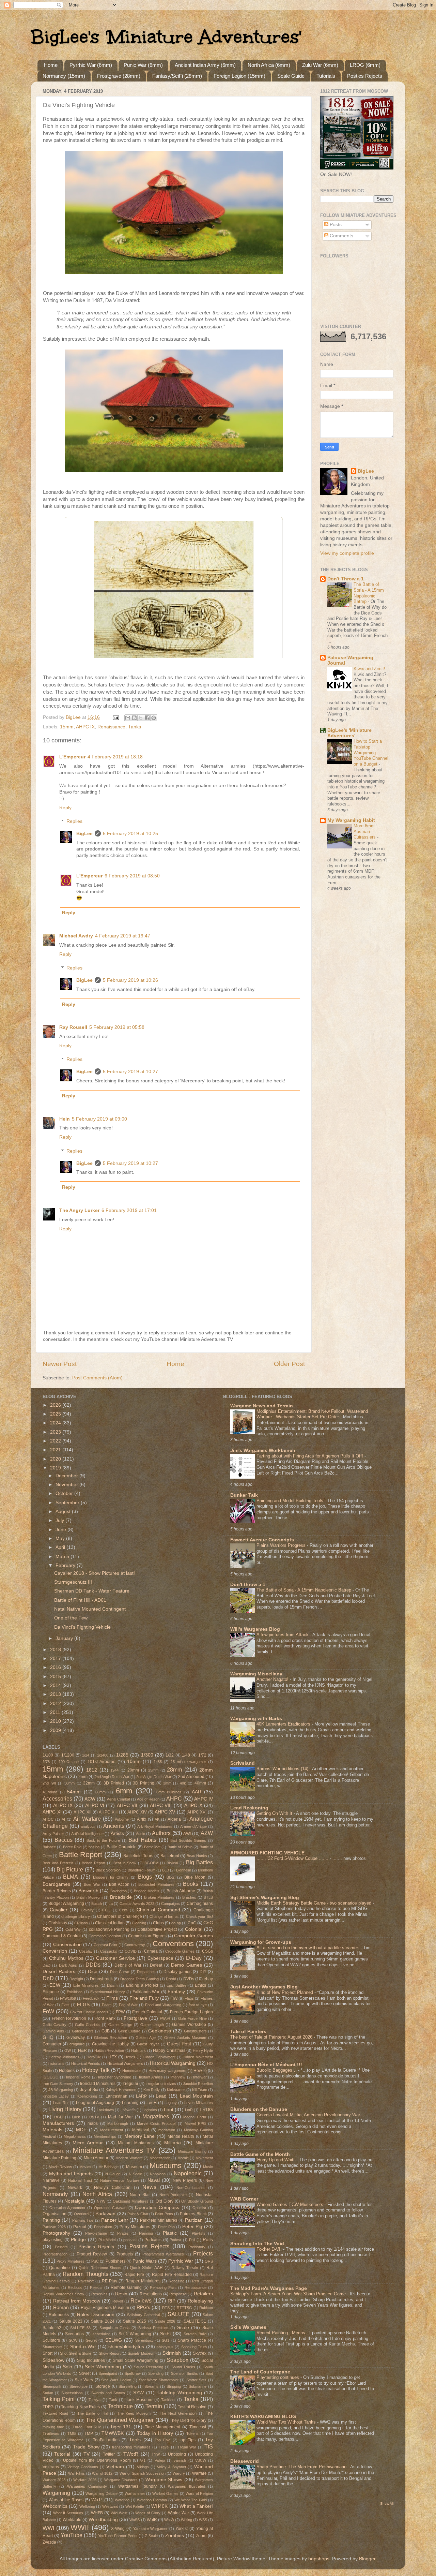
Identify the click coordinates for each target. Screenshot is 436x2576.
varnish (180, 2460)
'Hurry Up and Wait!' (277, 2160)
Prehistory (197, 2247)
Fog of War (128, 2005)
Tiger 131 (121, 2427)
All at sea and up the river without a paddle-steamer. (308, 1948)
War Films (76, 2473)
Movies (85, 2167)
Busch (97, 1904)
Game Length (152, 2025)
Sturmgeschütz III (73, 1582)
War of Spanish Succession (143, 2473)
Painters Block (193, 2214)
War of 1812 (102, 2473)
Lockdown (105, 2110)
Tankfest (168, 2400)
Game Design (120, 2025)
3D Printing (144, 1783)
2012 (56, 1704)
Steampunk (52, 2386)
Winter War (178, 2513)
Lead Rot (61, 2103)
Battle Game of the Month (260, 2154)
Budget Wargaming (66, 1904)
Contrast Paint (106, 1945)
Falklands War (146, 1992)
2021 (56, 1450)
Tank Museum (139, 2400)
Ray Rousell (73, 1027)
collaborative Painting (109, 1929)
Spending (156, 2373)
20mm (133, 1770)
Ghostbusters (195, 2031)
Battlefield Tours (138, 1856)
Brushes (189, 1897)
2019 (56, 1468)
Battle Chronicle (121, 1847)
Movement (204, 2158)
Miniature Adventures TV (114, 2150)
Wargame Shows (164, 2480)
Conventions (173, 1944)
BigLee (84, 834)
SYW (138, 2393)
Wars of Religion (199, 2493)
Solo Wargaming (103, 2367)
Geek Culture (129, 2031)
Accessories (57, 1798)
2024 (56, 1423)
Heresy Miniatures (64, 2057)
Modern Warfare (129, 2158)
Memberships (105, 2136)
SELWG (114, 2340)
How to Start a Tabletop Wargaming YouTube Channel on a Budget (371, 753)
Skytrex (200, 2353)
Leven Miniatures (199, 2103)
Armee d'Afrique (193, 1826)
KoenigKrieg (87, 2096)
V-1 (143, 2460)
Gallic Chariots (87, 2025)
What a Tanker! (196, 2506)
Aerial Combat (119, 1799)
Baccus (64, 1840)
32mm (89, 1783)
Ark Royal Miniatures (155, 1826)
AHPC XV (165, 1812)
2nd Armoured (191, 1777)
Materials (52, 2130)
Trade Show (86, 2447)
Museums (166, 2166)
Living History (65, 2109)
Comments (341, 236)
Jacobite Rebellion (198, 2084)
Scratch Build (195, 2334)
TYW (156, 2454)
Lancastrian (116, 2096)
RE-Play (110, 2281)
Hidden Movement (198, 2057)
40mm (200, 1783)
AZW (207, 1833)
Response (178, 2294)
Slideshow (53, 2360)
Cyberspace (160, 1958)
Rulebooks (59, 2315)
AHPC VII (127, 1805)
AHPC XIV (137, 1812)
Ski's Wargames (248, 2327)
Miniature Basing (192, 2151)
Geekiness (160, 2031)
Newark (75, 2188)
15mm (67, 727)
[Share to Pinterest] (154, 718)
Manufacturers (58, 2123)
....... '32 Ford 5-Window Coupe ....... (293, 1858)
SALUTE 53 (80, 2328)
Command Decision (105, 1936)
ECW (55, 1985)
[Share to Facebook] (147, 718)
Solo (67, 2367)
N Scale (136, 2174)
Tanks (135, 727)
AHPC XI (52, 1812)
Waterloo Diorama (152, 2500)
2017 (56, 1659)
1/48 (186, 1755)
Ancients (114, 1826)
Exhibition (75, 1992)
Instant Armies (151, 2077)
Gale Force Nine (192, 2018)
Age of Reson (148, 1799)
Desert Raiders (59, 1972)
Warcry (179, 2473)
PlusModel (107, 2240)
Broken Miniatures (159, 1897)
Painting (51, 2220)
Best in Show (125, 1863)
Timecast (198, 2427)
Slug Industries (91, 2360)
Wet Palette (135, 2506)
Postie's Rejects (96, 2247)
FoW (48, 2011)
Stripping (174, 2386)
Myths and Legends (71, 2174)
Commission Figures (147, 1936)
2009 (56, 1730)
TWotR (131, 2454)
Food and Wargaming (163, 2005)
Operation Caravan (110, 2208)
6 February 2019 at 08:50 (132, 876)
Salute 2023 (71, 2321)
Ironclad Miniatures (98, 2084)
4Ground (50, 1792)
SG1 (166, 2340)
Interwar (200, 2077)
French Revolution (69, 2018)
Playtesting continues (278, 2377)
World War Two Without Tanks (287, 2422)
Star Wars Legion (116, 2380)
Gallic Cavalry (54, 2025)
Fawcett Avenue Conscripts (262, 1540)
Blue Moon (195, 1877)
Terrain (154, 2406)
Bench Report (94, 1863)
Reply (65, 808)
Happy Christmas (169, 2051)
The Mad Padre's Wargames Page (269, 2288)
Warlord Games (166, 2493)
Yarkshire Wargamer (151, 2529)
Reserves (99, 2294)
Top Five (162, 2440)
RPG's (143, 2307)
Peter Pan (166, 2227)
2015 (56, 1677)
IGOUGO (51, 2077)
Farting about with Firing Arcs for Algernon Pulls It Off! (310, 1456)
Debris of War (128, 1965)
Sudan (48, 2393)
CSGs (207, 1951)
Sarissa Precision (153, 2328)
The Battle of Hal (93, 2413)
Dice (93, 1972)
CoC (192, 1923)
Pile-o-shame (96, 2233)
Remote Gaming (126, 2288)
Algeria (174, 1819)
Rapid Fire (134, 2275)
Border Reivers (57, 1891)
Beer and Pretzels (58, 1863)
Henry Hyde (203, 2051)
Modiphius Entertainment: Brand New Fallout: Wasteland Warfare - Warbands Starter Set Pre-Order (312, 1414)
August (64, 1512)
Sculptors (51, 2340)
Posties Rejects (365, 76)
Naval (154, 2180)
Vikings (143, 2467)
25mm (153, 1770)
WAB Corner (244, 2199)
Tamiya (95, 2400)
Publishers (115, 2261)
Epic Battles (177, 1985)
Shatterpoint (52, 2347)
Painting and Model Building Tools (291, 1501)
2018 (56, 1650)
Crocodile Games (180, 1951)
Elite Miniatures (86, 1985)
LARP (141, 2096)
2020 (56, 1459)
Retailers (203, 2294)
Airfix (142, 1819)
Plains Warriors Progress (282, 1545)
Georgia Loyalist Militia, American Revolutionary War (309, 2115)
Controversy (135, 1945)
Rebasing (176, 2281)
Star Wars (84, 2380)
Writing (186, 2520)
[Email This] (128, 718)
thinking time (53, 2427)
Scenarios (74, 2334)
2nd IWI (49, 1783)
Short (48, 2353)
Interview (178, 2077)
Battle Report (81, 1855)
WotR (152, 2520)
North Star (140, 2195)
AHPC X (193, 1805)
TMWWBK (113, 2433)
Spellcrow (133, 2373)
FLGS (83, 2005)
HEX (113, 2057)
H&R (82, 2051)
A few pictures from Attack (283, 1635)
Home (51, 65)
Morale (183, 2158)
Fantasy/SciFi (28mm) (177, 76)
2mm (83, 1777)
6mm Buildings (169, 1792)
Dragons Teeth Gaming (140, 1979)
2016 (56, 1667)
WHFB (97, 2513)
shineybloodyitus (126, 2347)
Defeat (156, 1965)
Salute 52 (52, 2328)
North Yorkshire (173, 2195)
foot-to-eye (198, 2005)
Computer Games (193, 1936)
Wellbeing (87, 2506)
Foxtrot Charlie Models (89, 2012)
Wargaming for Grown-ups (261, 1942)
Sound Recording (149, 2367)
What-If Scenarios (68, 2513)
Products (125, 2254)
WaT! (97, 2500)
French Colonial (147, 2012)
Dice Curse (120, 1972)
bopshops (319, 2559)
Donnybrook (101, 1979)
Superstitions (72, 2393)
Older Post (289, 1364)
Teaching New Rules (80, 2407)
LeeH (152, 2103)
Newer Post (60, 1364)
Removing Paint (163, 2288)
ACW (90, 1799)
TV (87, 2454)
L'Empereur (72, 757)
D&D (46, 1965)
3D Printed (114, 1783)
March (63, 1557)
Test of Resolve (192, 2407)
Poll (192, 2240)
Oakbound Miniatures (131, 2201)
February (66, 1565)
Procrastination (55, 2254)
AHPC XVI (197, 1812)
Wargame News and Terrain (262, 1406)
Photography (56, 2233)
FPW (120, 2012)
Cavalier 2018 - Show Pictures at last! (95, 1573)
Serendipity (144, 2340)
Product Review (92, 2254)
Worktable (72, 2520)
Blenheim (184, 1870)
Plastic (170, 2233)
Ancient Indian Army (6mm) (205, 65)
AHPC (174, 1798)
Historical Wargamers (125, 2063)
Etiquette (51, 1992)
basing (94, 1847)
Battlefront (170, 1856)
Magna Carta (194, 2117)
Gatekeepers (83, 2031)
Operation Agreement (67, 2208)
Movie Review (60, 2167)
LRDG (206, 2110)
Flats (65, 2005)
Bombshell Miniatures (156, 1884)
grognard (77, 2044)
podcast (130, 2240)
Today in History (155, 2433)
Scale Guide (291, 76)
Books (191, 1884)
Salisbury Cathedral (143, 2315)
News (149, 2187)
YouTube (72, 2535)
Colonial (194, 1929)
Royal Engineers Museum (105, 2308)
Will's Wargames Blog (255, 1629)
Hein (65, 1119)
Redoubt (75, 2288)
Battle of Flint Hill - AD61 (80, 1600)
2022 (56, 1441)
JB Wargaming (60, 2090)
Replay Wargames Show (63, 2294)
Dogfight (76, 1979)
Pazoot (80, 2227)
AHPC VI (95, 1805)
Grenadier (52, 2044)
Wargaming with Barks (256, 1719)
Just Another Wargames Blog (264, 1987)
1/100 (48, 1755)
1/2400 (103, 1755)
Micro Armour (88, 2143)
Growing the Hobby (110, 2044)
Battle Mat (152, 1847)
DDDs (93, 1965)
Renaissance (111, 727)
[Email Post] (115, 717)
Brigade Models (147, 1891)
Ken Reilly (152, 2090)
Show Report (110, 2353)
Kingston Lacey (56, 2096)
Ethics (200, 1985)
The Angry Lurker (79, 1210)
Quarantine (59, 2268)
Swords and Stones (108, 2393)
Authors (161, 1833)
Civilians (81, 1923)
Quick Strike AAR (146, 2268)
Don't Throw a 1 (346, 579)
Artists (117, 1833)
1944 (114, 1770)
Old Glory (165, 2201)
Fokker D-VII (270, 2249)
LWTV (94, 2117)
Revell (118, 2301)
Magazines (156, 2116)
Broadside (121, 1897)
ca (111, 1904)
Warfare (199, 2473)
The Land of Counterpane (260, 2372)
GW (68, 2051)
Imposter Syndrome (115, 2077)
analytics (88, 1826)
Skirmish (172, 2353)
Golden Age (146, 2038)
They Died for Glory (188, 2420)
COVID (131, 1951)
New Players (185, 2180)
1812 (92, 1770)
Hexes (130, 2057)
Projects (203, 2253)
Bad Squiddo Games (188, 1840)
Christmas (58, 1923)
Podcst (175, 2240)
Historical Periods (86, 2063)
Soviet (85, 2373)
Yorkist (182, 2529)
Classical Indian (110, 1923)
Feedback (91, 1998)
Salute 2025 (135, 2321)
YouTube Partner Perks (118, 2536)
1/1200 (68, 1755)
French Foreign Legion (191, 2012)
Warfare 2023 (54, 2480)
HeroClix (94, 2057)
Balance (49, 1847)
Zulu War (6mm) (320, 65)
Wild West (119, 2513)
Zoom (201, 2536)
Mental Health (181, 2136)
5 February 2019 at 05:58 (117, 1027)
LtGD (58, 2117)
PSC (95, 2261)
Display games (177, 1972)
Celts (123, 1910)
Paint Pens (164, 2214)
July (60, 1520)
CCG (106, 1910)
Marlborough (118, 2123)
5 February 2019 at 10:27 (130, 1072)
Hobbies (67, 2071)
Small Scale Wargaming (136, 2360)
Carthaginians (200, 1904)
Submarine (198, 2386)
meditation (167, 2130)
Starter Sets (197, 2380)
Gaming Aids (53, 2031)
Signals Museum (142, 2353)
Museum (134, 2167)
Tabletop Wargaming (179, 2393)
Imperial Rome (78, 2077)
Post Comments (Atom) (97, 1378)
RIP (172, 2301)
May (61, 1538)
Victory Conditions (83, 2467)
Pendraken (103, 2227)
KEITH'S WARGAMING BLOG (263, 2417)
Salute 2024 (103, 2321)
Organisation (54, 2214)
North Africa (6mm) (269, 65)
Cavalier (59, 1910)
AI (63, 1819)
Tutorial (62, 2454)
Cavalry (87, 1910)
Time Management (163, 2427)
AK (157, 1819)
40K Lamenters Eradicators (284, 1724)
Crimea (151, 1951)
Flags (189, 1998)
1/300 (147, 1755)
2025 (56, 1414)
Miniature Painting (59, 2158)
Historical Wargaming (173, 2063)
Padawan (105, 2214)
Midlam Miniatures (136, 2143)
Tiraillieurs (51, 2433)
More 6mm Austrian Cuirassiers (365, 831)
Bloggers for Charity (111, 1877)
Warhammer (135, 2493)
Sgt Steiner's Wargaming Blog (265, 1898)
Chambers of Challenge (119, 1916)
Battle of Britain (180, 1847)
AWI (187, 1834)
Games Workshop (189, 2025)
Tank (113, 2400)
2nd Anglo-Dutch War (154, 1777)
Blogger (367, 2559)
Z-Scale (151, 2536)
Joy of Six (89, 2090)
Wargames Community (87, 2486)
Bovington (119, 1891)
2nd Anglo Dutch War (112, 1777)
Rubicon (206, 2308)
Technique (120, 2406)
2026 (56, 1405)
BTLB (208, 1897)
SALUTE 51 (195, 2321)
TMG (72, 2433)
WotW (169, 2520)
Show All (387, 2504)
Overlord (81, 2214)
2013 (56, 1694)
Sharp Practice (192, 2340)
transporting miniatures (131, 2447)
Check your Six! (199, 1916)
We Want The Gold (191, 2500)
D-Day (194, 1958)
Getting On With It (275, 1813)
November (67, 1485)
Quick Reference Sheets (100, 2268)
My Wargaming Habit (351, 820)
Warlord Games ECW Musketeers (291, 2204)
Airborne (122, 1819)
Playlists (199, 2233)
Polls (208, 2240)
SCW (73, 2340)
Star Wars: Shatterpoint (159, 2380)
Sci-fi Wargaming (135, 2334)
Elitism (112, 1985)
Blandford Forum (142, 1870)
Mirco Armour (96, 2158)
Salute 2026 (165, 2321)
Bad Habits (142, 1840)
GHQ (48, 2037)
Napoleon (158, 2174)
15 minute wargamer (189, 1762)
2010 (56, 1721)
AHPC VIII (161, 1805)
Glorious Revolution (111, 2038)
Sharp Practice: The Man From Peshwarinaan (302, 2467)
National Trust (80, 2180)
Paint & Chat (138, 2214)
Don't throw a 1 (248, 1585)
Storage (103, 2386)
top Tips (188, 2440)
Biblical (172, 1863)
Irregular (130, 2084)
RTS (166, 2308)
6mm (124, 1791)
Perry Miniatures (135, 2227)
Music (208, 2167)
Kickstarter (176, 2090)
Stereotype (79, 2386)
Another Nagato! (273, 1679)
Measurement (112, 2130)
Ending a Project (142, 1985)
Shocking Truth (194, 2347)
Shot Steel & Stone (76, 2353)
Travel (164, 2447)
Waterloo (122, 2500)
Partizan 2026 (54, 2227)
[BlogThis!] (134, 718)
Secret (91, 2340)
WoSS (135, 2520)
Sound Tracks (183, 2367)
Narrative (51, 2180)
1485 (158, 1762)
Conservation (67, 1945)
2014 (56, 1685)
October (65, 1493)
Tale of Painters (248, 2032)
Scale (183, 2328)
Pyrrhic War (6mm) (91, 65)
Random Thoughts (85, 2274)
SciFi (165, 2334)
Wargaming (56, 2493)
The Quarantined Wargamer (120, 2420)
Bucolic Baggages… (277, 2070)
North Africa (97, 2194)
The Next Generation (178, 2413)
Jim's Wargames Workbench (263, 1450)
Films (112, 1998)
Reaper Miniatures (143, 2281)
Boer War (92, 1884)
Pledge (78, 2240)
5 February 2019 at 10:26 (130, 980)
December (67, 1476)
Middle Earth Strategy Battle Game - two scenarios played (315, 1903)
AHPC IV (204, 1799)
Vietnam (115, 2467)
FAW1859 (68, 1998)
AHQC (48, 1819)
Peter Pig (192, 2227)
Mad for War (120, 2117)
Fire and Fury (144, 1998)
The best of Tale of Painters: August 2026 (272, 2037)
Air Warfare (87, 1819)
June (61, 1530)
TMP (89, 2433)
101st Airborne (102, 1762)
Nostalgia (74, 2201)
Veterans (51, 2467)
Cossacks (109, 1951)
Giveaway (76, 2038)
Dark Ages (68, 1965)
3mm (167, 1783)
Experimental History (108, 1992)
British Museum (89, 1897)
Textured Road (55, 2413)
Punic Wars (145, 2261)
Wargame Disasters (121, 2480)
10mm (134, 1761)
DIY (203, 1972)
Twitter (109, 2454)
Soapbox (177, 2360)
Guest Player (148, 2044)
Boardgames (56, 1884)
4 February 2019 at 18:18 (115, 757)
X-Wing (118, 2529)
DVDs (189, 1979)
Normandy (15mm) (64, 76)
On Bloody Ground (197, 2201)
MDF (81, 2130)
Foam (107, 2005)
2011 (56, 1712)
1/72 (202, 1755)
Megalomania (75, 2136)
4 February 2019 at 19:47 (123, 936)
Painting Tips (83, 2220)
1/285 (122, 1755)
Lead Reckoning (249, 1808)
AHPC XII (82, 1812)
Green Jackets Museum (185, 2038)
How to (200, 2071)
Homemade (132, 2071)
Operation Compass (157, 2208)
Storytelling (128, 2386)
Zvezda (49, 2542)
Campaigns (170, 1904)
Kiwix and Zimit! (370, 669)
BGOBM (151, 1863)
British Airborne (181, 1891)
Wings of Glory (148, 2513)
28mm (174, 1770)
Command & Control (62, 1936)
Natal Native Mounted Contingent (90, 1609)
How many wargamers (167, 2071)
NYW (101, 2201)
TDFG (48, 2407)
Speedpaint (108, 2373)
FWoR (165, 2018)
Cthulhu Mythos (66, 1958)
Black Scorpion (108, 1870)
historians (56, 2063)
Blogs (145, 1877)
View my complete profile (347, 553)
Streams (151, 2386)
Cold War (73, 1929)
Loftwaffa (128, 2110)
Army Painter (53, 1834)
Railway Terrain (185, 2268)
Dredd (171, 1979)
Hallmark (138, 2051)
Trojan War (187, 2447)
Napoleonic (188, 2173)
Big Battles (199, 1862)
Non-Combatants (191, 2188)
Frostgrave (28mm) (119, 76)
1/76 (46, 1762)
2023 (56, 1432)
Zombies (175, 2536)
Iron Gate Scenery (58, 2084)
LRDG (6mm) (365, 65)
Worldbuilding (103, 2520)
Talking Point (59, 2399)
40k (183, 1783)
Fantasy (176, 1992)
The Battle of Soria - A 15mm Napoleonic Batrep (369, 593)
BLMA (71, 1877)
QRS (209, 2261)
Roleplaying (200, 2301)
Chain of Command (158, 1910)
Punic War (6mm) (143, 65)
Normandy (55, 2194)
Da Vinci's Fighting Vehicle (82, 1627)
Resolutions (151, 2294)
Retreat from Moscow (77, 2301)
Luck (76, 2117)
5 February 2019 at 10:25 (130, 834)
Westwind (110, 2506)
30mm (69, 1783)
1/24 (86, 1755)
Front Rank (105, 2018)
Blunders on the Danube (259, 2109)
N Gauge (113, 2174)
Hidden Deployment (159, 2057)
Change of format (164, 1916)
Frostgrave (135, 2018)
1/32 (170, 1755)
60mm (100, 1792)
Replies (74, 821)
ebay (208, 1979)
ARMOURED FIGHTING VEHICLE (267, 1853)
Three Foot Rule (87, 2427)
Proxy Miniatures (71, 2261)
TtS (209, 2446)
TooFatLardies (106, 2440)
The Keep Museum (134, 2413)
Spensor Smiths (184, 2373)
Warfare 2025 (85, 2480)
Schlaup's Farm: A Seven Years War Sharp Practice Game (289, 2294)
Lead (161, 2096)
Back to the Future (103, 1840)
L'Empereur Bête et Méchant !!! (266, 2065)
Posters (61, 2247)
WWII (80, 2527)
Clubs (158, 1923)
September (68, 1503)
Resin (121, 2294)
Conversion (55, 1951)
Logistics (150, 2110)
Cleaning (139, 1923)
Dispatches (146, 1972)
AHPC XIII (108, 1812)
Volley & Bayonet (172, 2467)
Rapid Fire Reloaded (172, 2275)
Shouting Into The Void (257, 2244)
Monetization (160, 2158)
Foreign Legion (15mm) (239, 76)
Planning (146, 2233)
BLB (166, 1870)
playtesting (53, 2240)
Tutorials (326, 76)
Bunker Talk (244, 1495)
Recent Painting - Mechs (282, 2333)
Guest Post (179, 2044)
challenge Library (76, 1916)
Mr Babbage (109, 2167)
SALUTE (178, 2314)
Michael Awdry (76, 936)
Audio (141, 1834)
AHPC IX (85, 727)
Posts (335, 225)
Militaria (173, 2143)
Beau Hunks (197, 1856)
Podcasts (153, 2240)
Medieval (141, 2130)
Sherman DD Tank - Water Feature (92, 1591)
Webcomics (55, 2506)
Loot (169, 2110)
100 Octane (69, 1762)
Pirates (123, 2233)
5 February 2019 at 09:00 (99, 1119)
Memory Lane (140, 2136)
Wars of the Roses (66, 2500)
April (61, 1547)
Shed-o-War (83, 2347)
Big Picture (70, 1869)
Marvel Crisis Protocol (156, 2123)
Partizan (194, 2220)
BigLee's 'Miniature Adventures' (166, 37)
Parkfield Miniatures (159, 2220)
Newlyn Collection (112, 2188)
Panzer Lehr (115, 2220)
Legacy (171, 2103)
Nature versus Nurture (120, 2180)
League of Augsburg (95, 2103)
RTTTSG (184, 2308)
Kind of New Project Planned (285, 1992)
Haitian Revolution (109, 2051)
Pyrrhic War (181, 2261)
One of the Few (71, 1618)
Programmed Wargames (163, 2254)
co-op (176, 1923)
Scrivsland (243, 1763)
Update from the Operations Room (97, 2460)
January (65, 1638)
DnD (48, 1978)
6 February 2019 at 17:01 (129, 1210)
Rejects (96, 2288)
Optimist (199, 2208)
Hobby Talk (96, 2070)
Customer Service (115, 1958)
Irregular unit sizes (161, 2084)
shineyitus (165, 2347)
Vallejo (160, 2460)
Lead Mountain (196, 2096)
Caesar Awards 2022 (137, 1904)
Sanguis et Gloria (115, 2328)
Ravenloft (86, 2281)
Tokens (192, 2433)
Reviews (141, 2300)
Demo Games (186, 1965)
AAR (197, 1792)
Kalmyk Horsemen (121, 2090)
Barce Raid (72, 1847)
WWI (48, 2528)
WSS (203, 2520)
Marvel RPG (195, 2123)
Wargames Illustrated (186, 2486)
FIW (174, 1998)
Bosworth (88, 1891)
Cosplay (86, 1951)
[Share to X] (141, 718)
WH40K (159, 2506)
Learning (130, 2103)
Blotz (171, 1877)
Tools (135, 2440)
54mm (74, 1792)
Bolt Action (119, 1884)
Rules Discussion (96, 2315)
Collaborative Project (157, 1929)
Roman (61, 2307)
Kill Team (199, 2090)
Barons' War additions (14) (283, 1769)
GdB (106, 2031)
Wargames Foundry (137, 2486)
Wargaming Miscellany (256, 1674)
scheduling (102, 2334)
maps (93, 2123)
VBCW (201, 2460)
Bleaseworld (245, 2461)
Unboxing (177, 2454)
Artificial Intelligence (87, 1834)
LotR (189, 2110)
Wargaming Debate (102, 2493)
